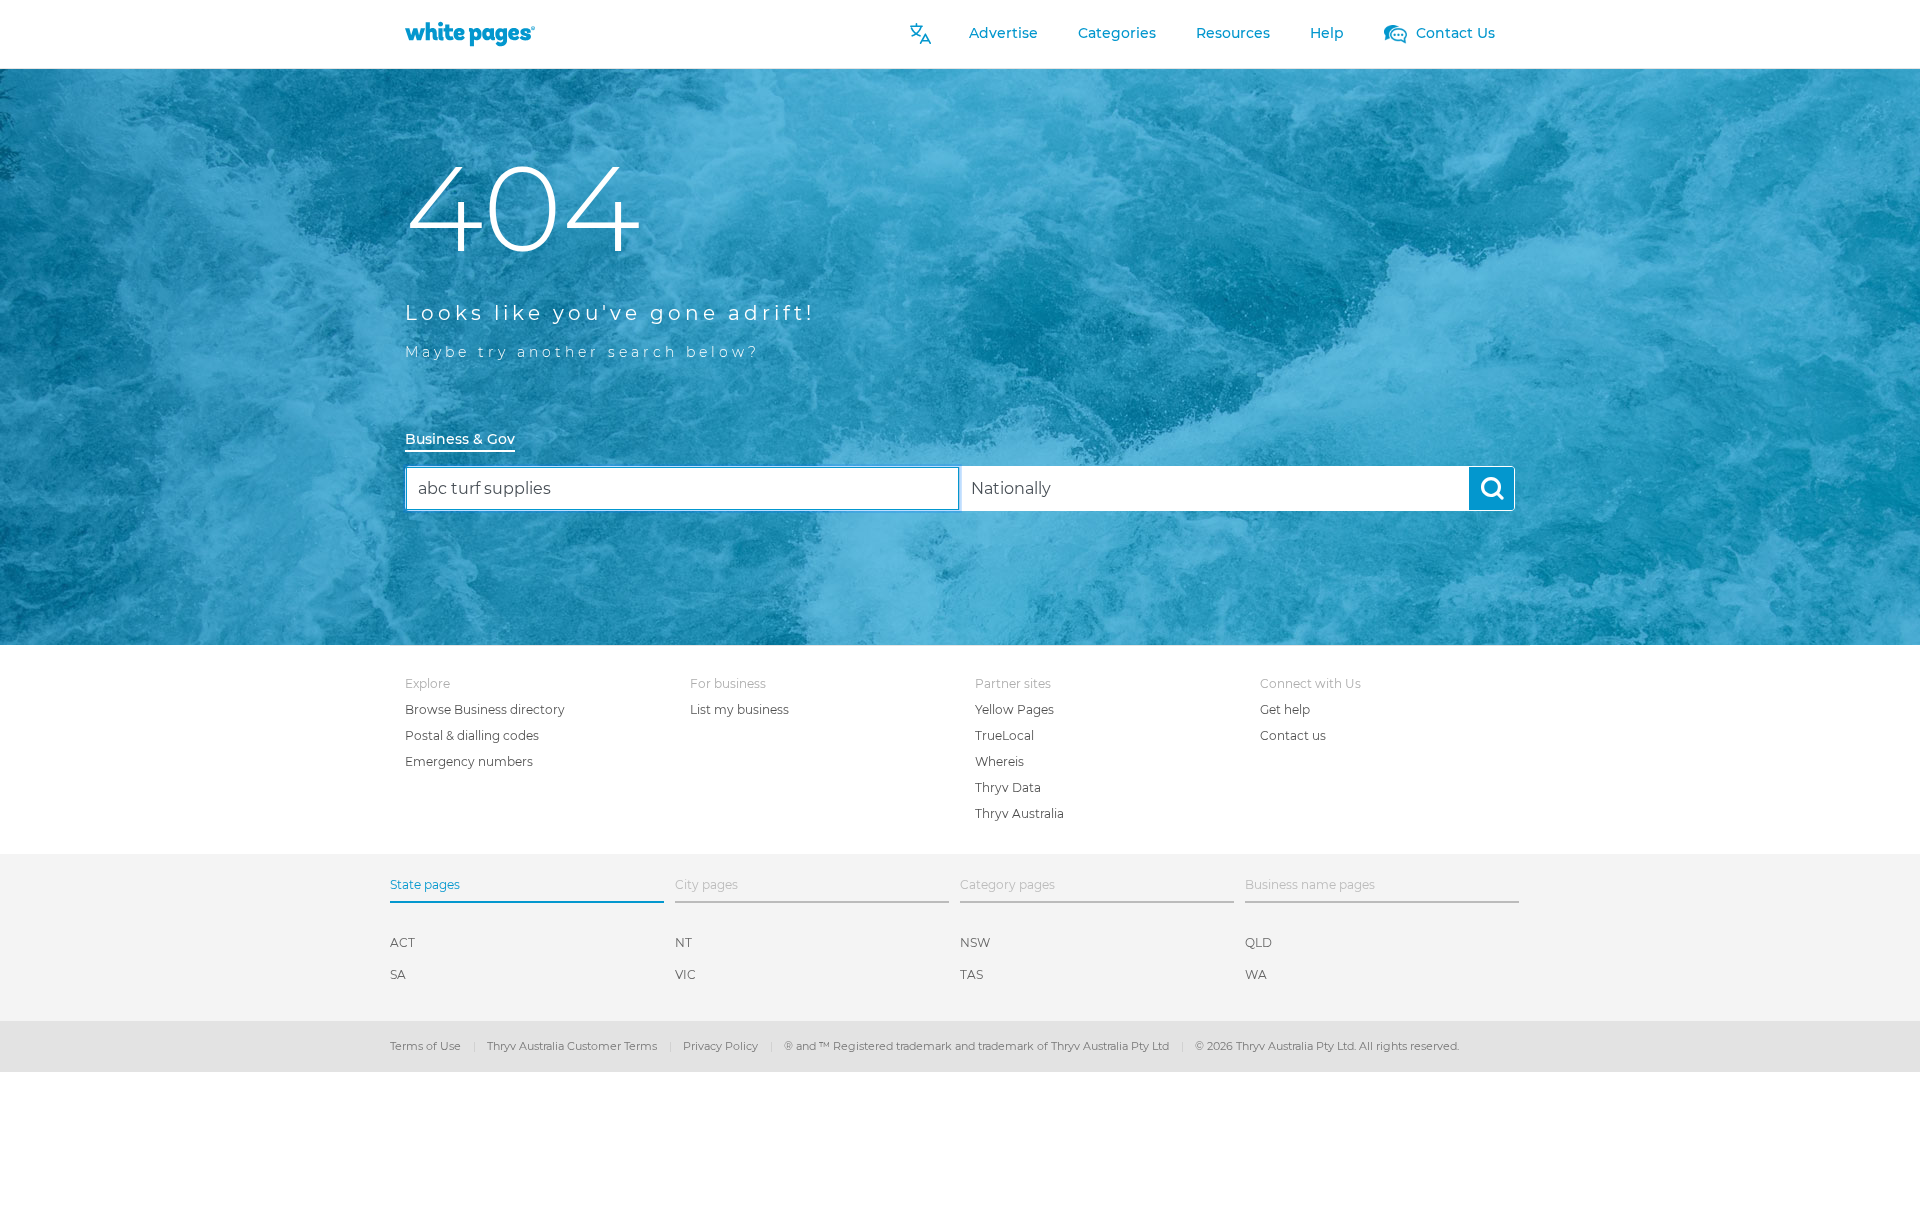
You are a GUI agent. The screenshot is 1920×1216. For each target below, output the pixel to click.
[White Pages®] (470, 33)
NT (683, 942)
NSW (975, 942)
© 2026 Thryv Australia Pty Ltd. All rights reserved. (1327, 1046)
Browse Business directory (485, 709)
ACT (402, 942)
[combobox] (682, 488)
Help (1327, 33)
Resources (1233, 33)
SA (398, 974)
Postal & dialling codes (472, 735)
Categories (1117, 33)
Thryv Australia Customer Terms (573, 1046)
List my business (739, 709)
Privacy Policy (722, 1046)
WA (1256, 974)
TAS (971, 974)
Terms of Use (427, 1046)
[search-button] (1491, 488)
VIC (685, 974)
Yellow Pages (1014, 709)
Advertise (1003, 33)
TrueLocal (1004, 735)
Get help (1285, 709)
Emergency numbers (469, 761)
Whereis (999, 761)
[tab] (468, 440)
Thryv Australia (1019, 813)
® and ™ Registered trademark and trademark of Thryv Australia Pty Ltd (978, 1046)
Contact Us (1453, 33)
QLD (1258, 942)
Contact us (1293, 735)
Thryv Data (1008, 787)
